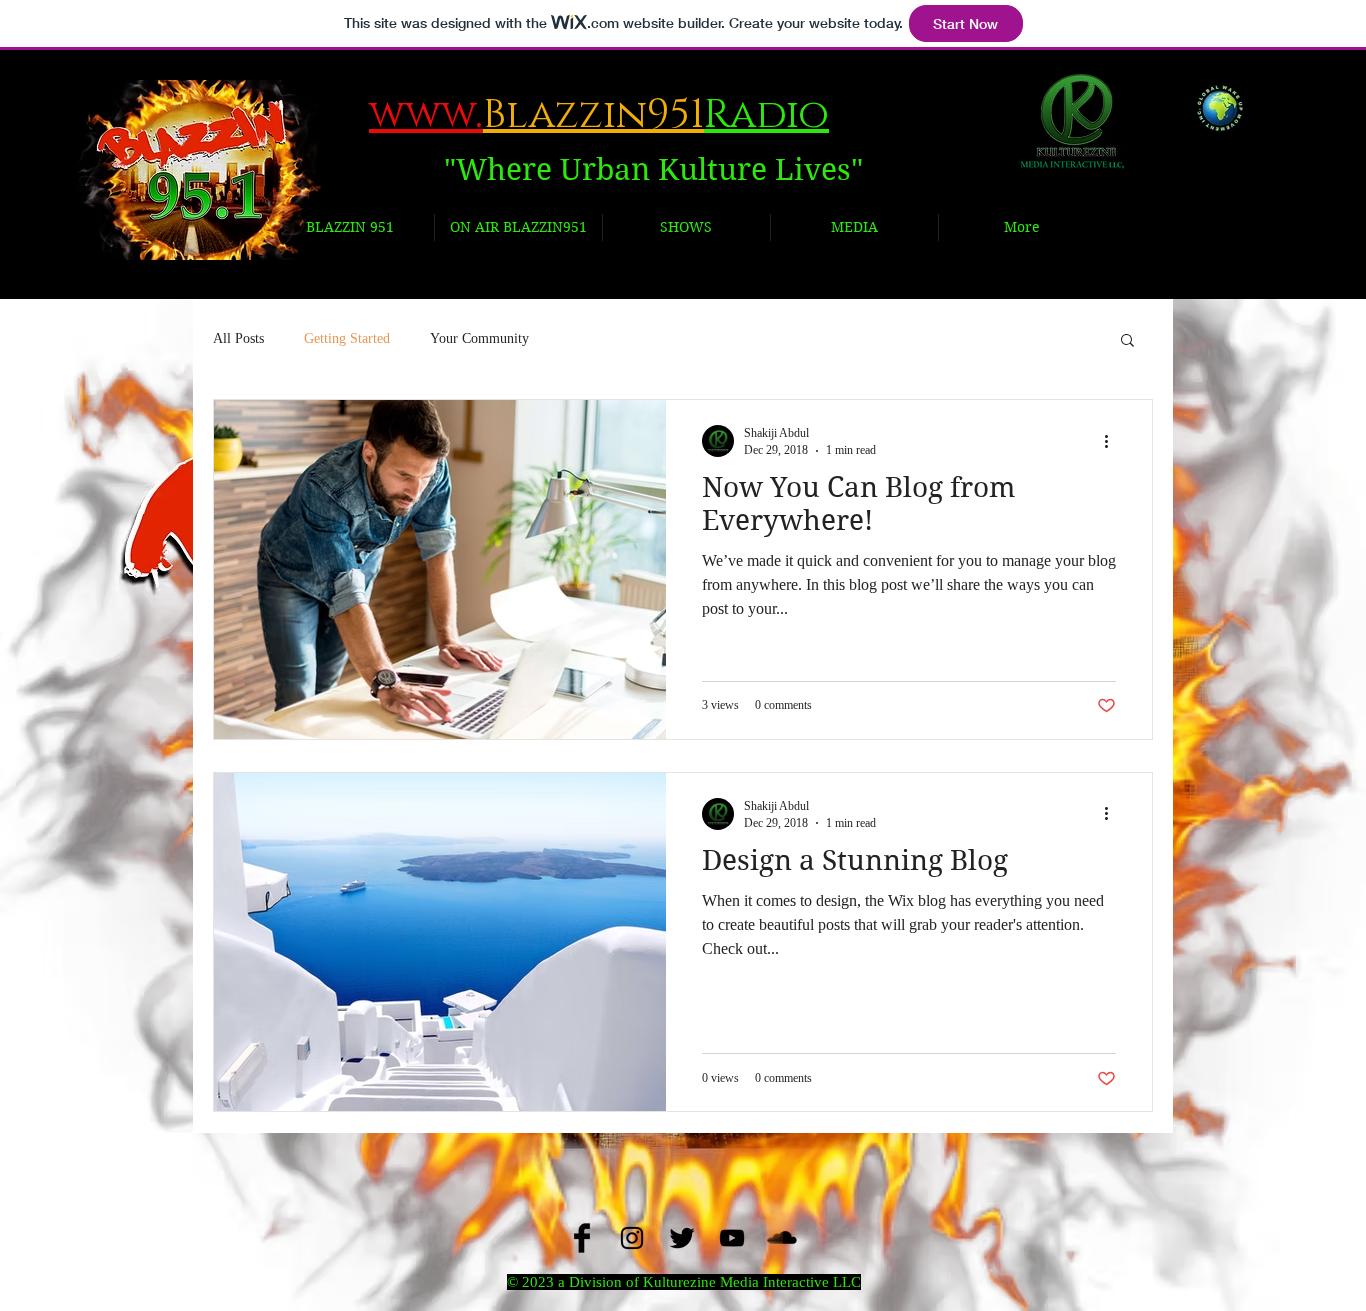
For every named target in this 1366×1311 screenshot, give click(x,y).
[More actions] (1113, 441)
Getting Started (347, 338)
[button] (1127, 341)
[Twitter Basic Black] (682, 1238)
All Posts (238, 338)
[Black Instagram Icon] (632, 1238)
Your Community (479, 338)
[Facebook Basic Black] (582, 1238)
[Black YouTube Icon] (732, 1238)
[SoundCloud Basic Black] (782, 1238)
